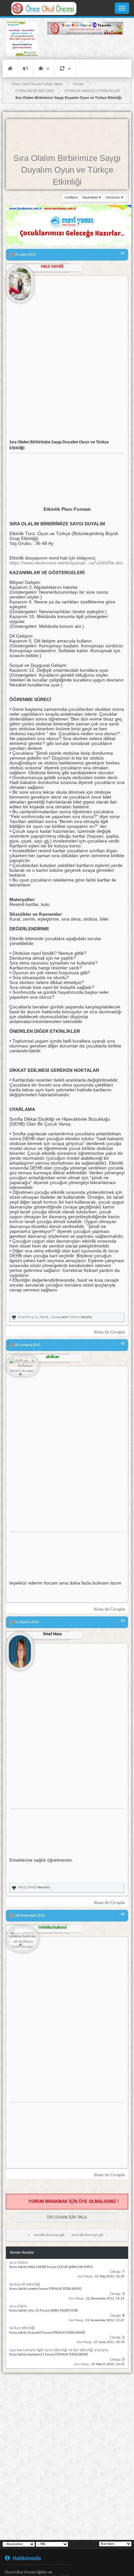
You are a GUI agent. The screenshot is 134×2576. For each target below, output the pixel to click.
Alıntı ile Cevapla (109, 1332)
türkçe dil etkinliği (25, 2284)
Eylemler (65, 68)
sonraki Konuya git (87, 2235)
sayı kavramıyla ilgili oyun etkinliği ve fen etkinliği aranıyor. (59, 2350)
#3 (123, 1621)
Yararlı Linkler (44, 68)
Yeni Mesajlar (25, 68)
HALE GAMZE (27, 1888)
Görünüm (113, 198)
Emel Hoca (26, 1317)
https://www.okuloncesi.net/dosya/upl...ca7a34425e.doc (66, 563)
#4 (123, 1914)
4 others (74, 1317)
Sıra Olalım (19, 2263)
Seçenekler (90, 198)
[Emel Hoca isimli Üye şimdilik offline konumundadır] (20, 1649)
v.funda (56, 1317)
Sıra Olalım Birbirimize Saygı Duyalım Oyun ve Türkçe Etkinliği (67, 170)
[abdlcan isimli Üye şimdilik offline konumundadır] (22, 1366)
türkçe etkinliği (22, 2328)
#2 (123, 1344)
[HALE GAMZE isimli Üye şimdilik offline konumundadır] (20, 281)
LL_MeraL (42, 1317)
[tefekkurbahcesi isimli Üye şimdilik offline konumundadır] (22, 1940)
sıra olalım (18, 2306)
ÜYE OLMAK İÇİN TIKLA (67, 2217)
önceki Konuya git (49, 2235)
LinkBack (71, 198)
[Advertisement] (85, 48)
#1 (123, 253)
